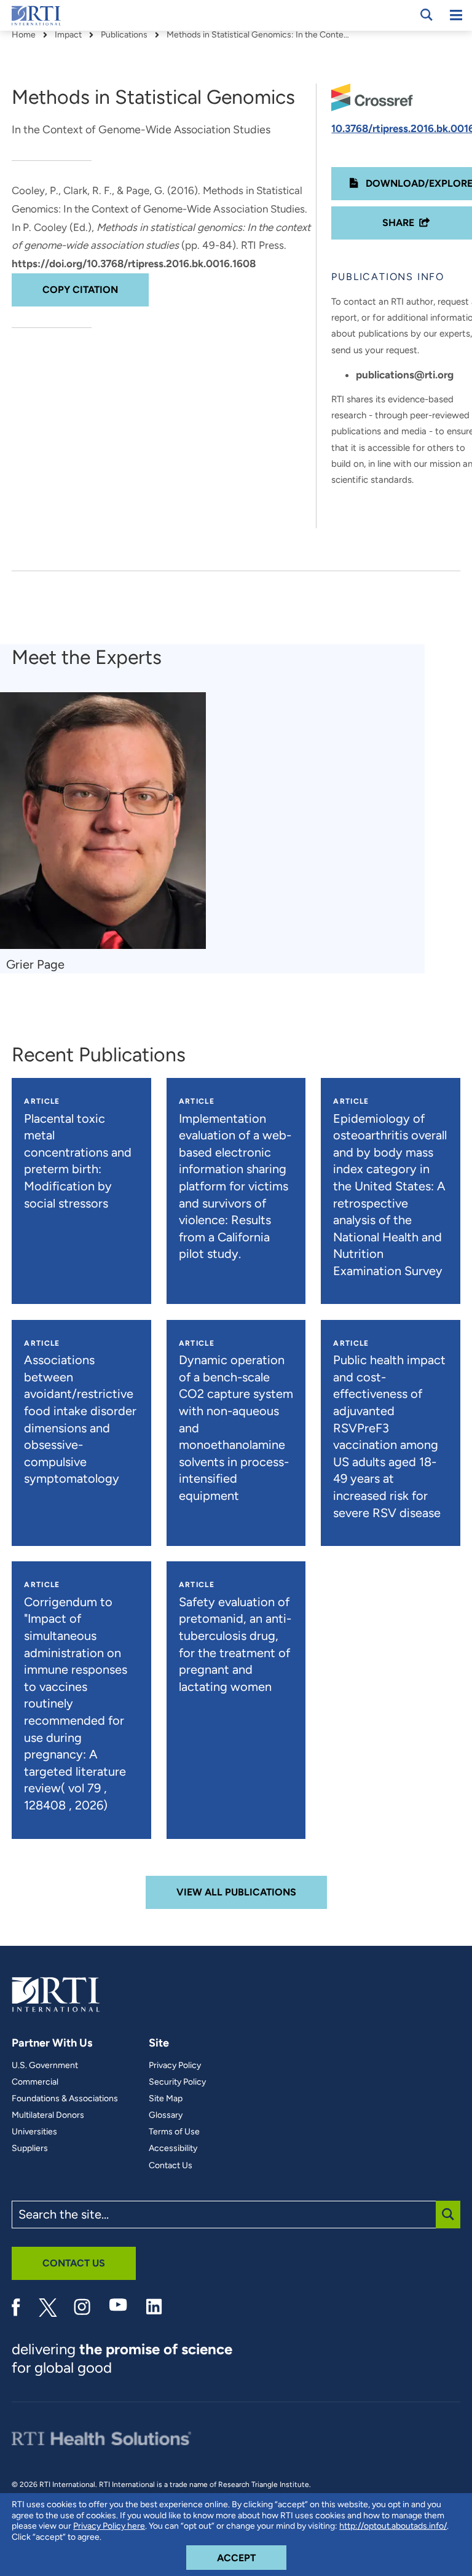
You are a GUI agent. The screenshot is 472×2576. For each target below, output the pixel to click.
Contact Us (171, 2166)
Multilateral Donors (48, 2115)
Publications (124, 35)
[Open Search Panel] (427, 15)
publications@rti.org (405, 375)
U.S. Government (45, 2066)
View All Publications (236, 1892)
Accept (252, 2558)
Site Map (166, 2099)
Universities (34, 2132)
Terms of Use (174, 2132)
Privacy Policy (175, 2066)
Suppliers (30, 2149)
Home (24, 35)
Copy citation (80, 290)
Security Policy (177, 2082)
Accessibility (173, 2149)
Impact (68, 35)
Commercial (35, 2082)
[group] (109, 833)
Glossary (166, 2115)
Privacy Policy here (109, 2526)
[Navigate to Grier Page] (103, 821)
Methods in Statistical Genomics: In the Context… (259, 35)
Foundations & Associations (65, 2099)
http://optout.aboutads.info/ (393, 2526)
